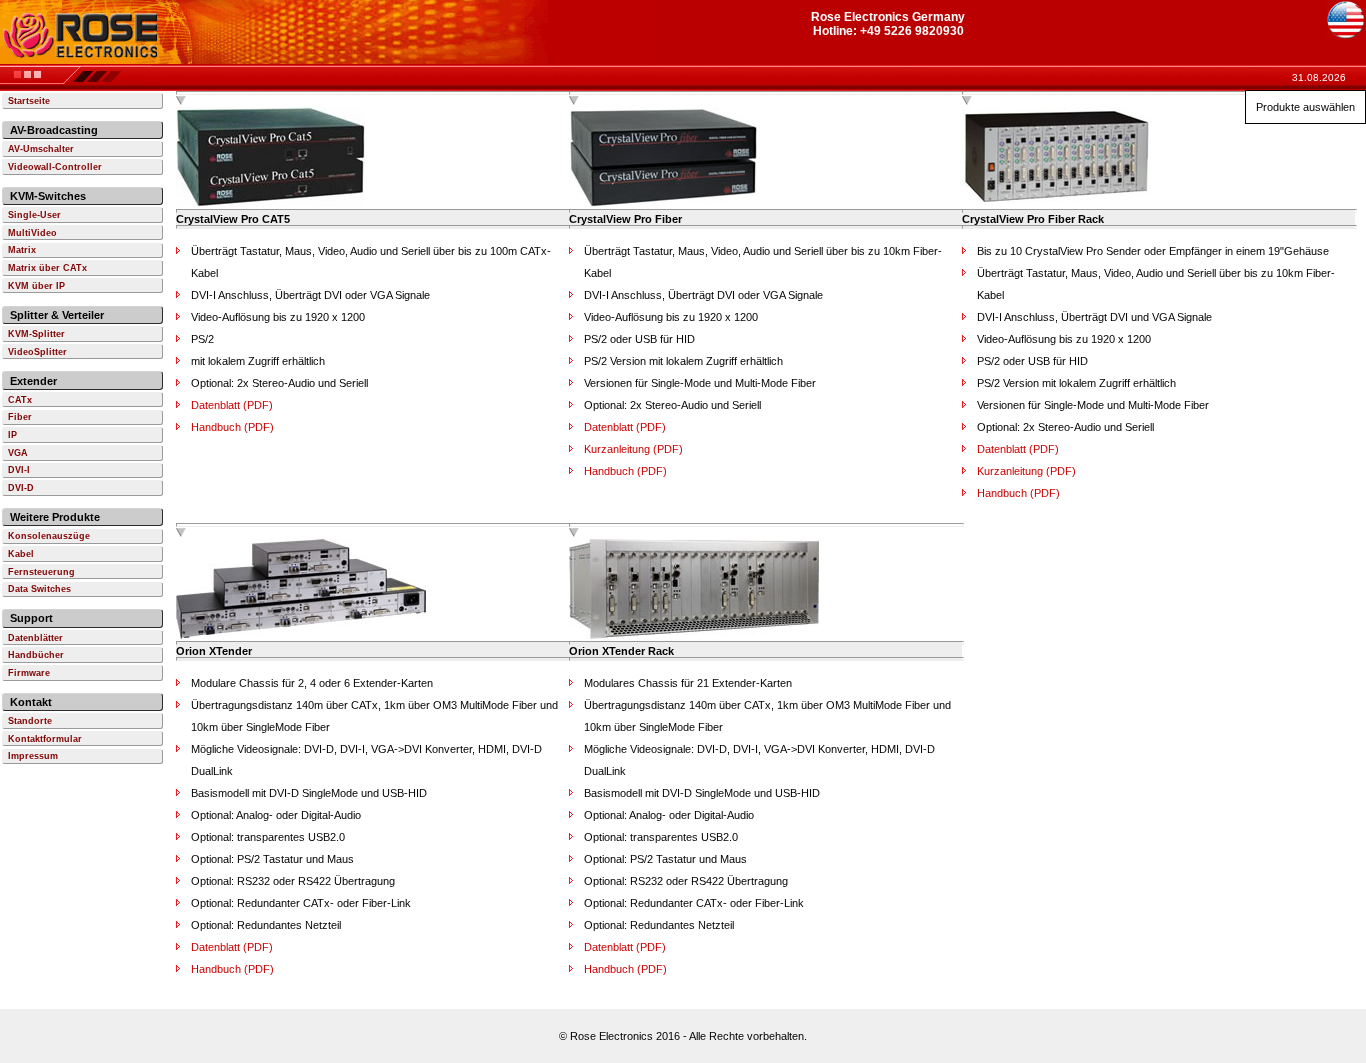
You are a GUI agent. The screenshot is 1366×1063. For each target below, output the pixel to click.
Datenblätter (35, 638)
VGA (18, 453)
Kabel (21, 554)
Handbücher (36, 655)
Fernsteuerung (41, 572)
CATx (20, 400)
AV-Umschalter (41, 149)
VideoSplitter (37, 352)
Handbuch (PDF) (232, 427)
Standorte (30, 721)
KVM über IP (36, 286)
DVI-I (19, 470)
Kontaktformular (45, 739)
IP (12, 435)
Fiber (20, 417)
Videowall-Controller (55, 167)
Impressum (33, 756)
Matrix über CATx (47, 268)
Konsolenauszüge (49, 536)
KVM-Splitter (36, 334)
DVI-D (21, 488)
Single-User (34, 215)
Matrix (22, 250)
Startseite (29, 101)
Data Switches (39, 589)
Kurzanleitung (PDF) (633, 449)
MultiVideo (32, 233)
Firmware (29, 673)
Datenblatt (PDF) (232, 405)
